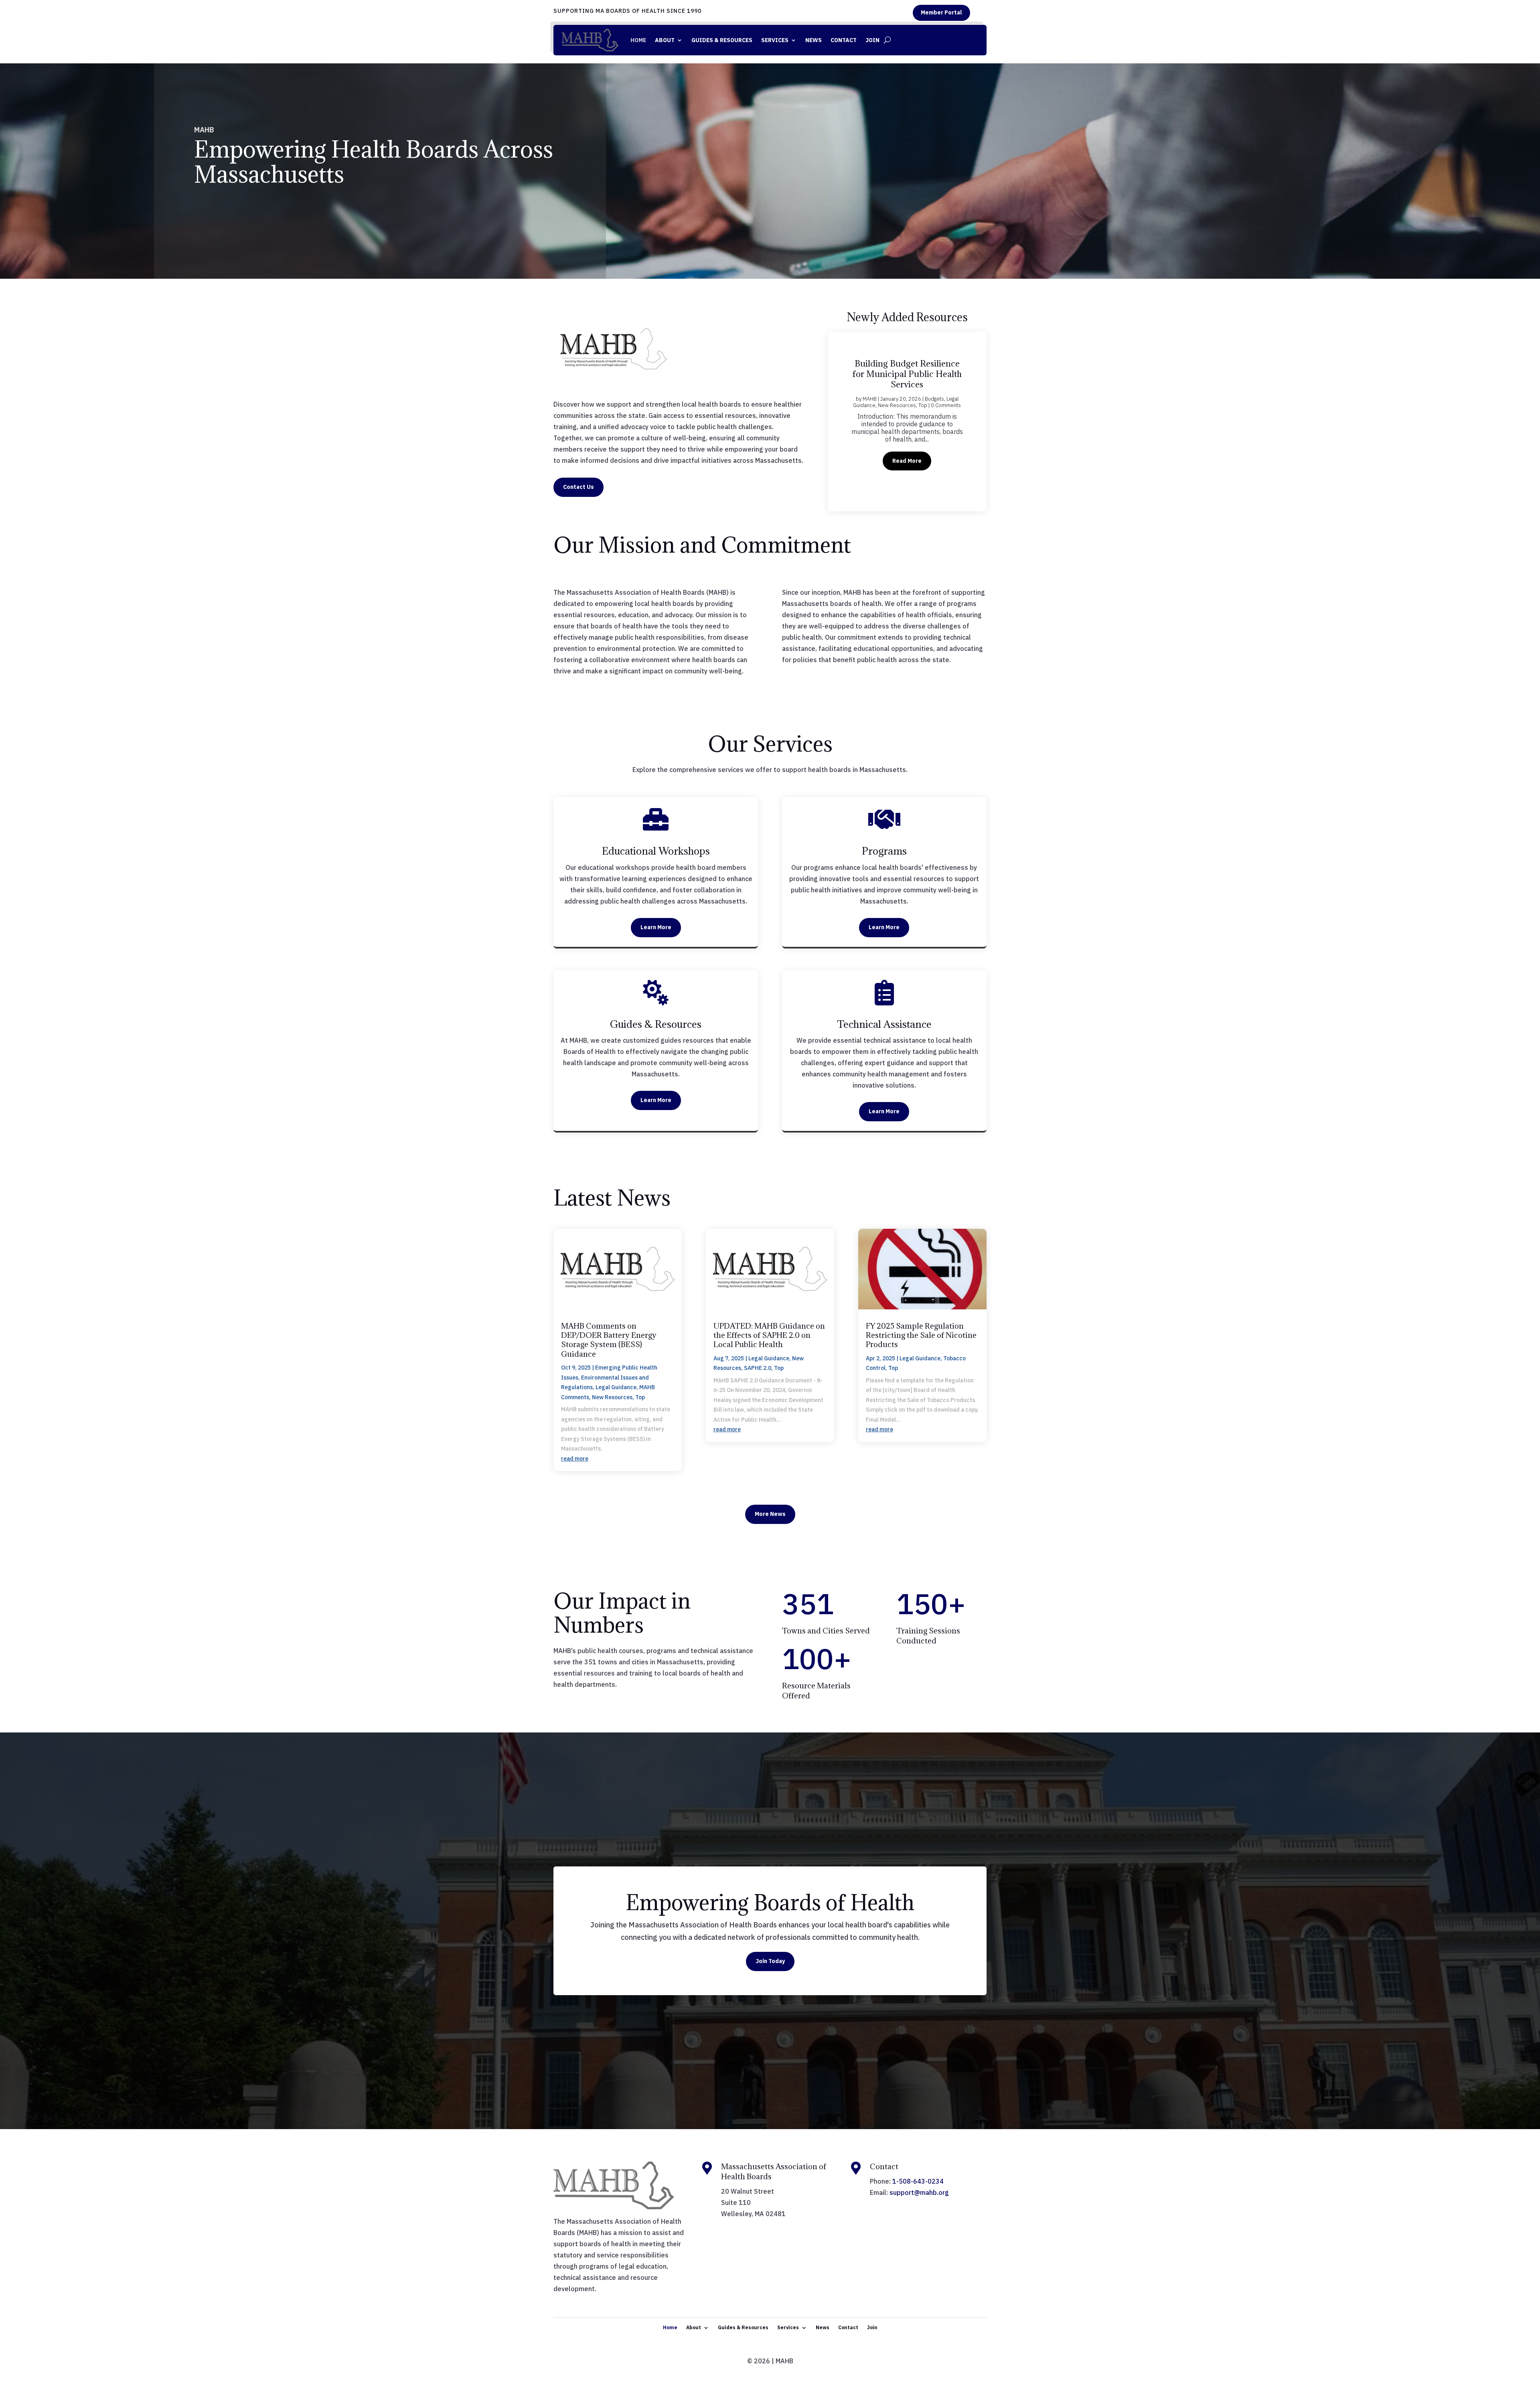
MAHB (866, 405)
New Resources (943, 411)
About (665, 40)
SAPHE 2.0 (758, 1368)
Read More (907, 465)
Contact (844, 40)
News (814, 40)
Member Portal (941, 12)
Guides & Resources (722, 40)
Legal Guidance (904, 411)
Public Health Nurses (885, 417)
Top (916, 417)
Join (872, 40)
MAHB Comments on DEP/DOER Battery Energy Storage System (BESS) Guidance (609, 1340)
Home (638, 40)
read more (575, 1459)
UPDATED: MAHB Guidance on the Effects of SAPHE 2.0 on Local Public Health (769, 1335)
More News (770, 1514)
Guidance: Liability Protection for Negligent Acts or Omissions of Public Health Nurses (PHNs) (907, 375)
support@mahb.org (919, 2192)
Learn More (656, 927)
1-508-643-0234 (918, 2181)
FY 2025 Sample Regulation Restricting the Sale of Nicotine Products (921, 1335)
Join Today (770, 1961)
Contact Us (579, 487)
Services (775, 40)
